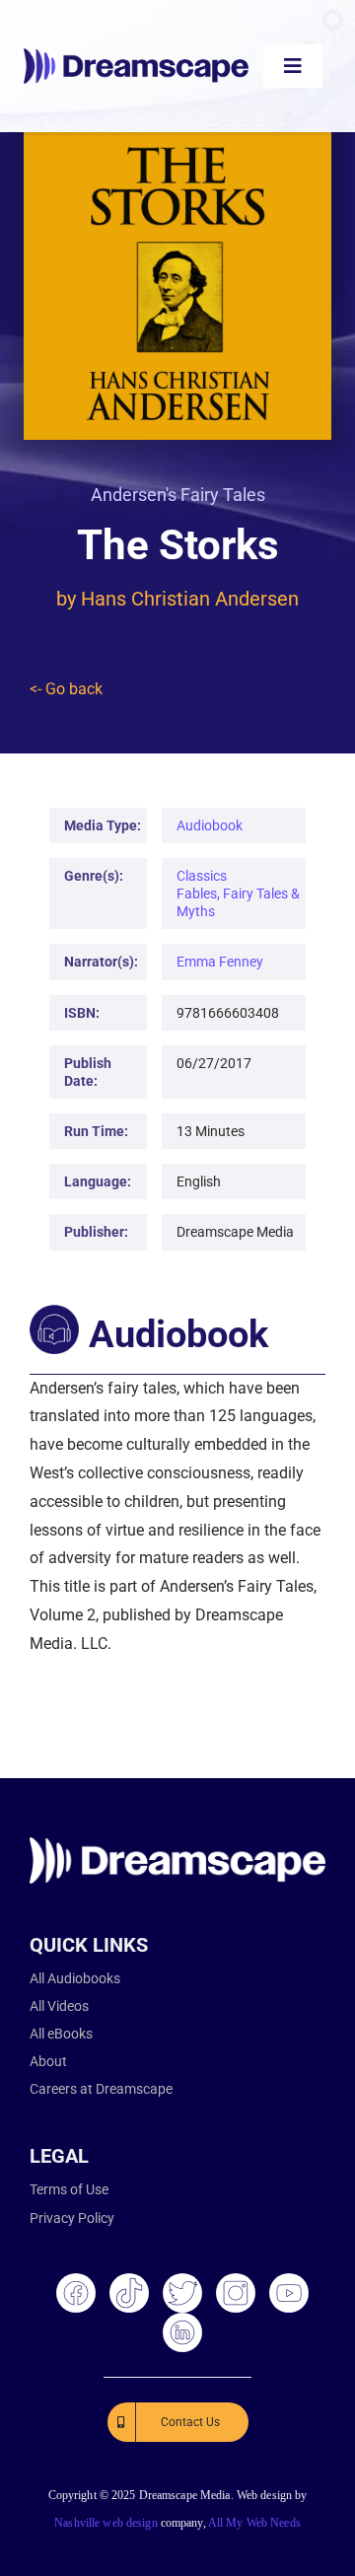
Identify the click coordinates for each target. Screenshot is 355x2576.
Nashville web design (106, 2523)
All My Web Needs (254, 2523)
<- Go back (66, 689)
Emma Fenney (220, 962)
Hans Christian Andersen (190, 599)
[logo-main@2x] (136, 56)
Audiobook (210, 825)
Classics (202, 876)
